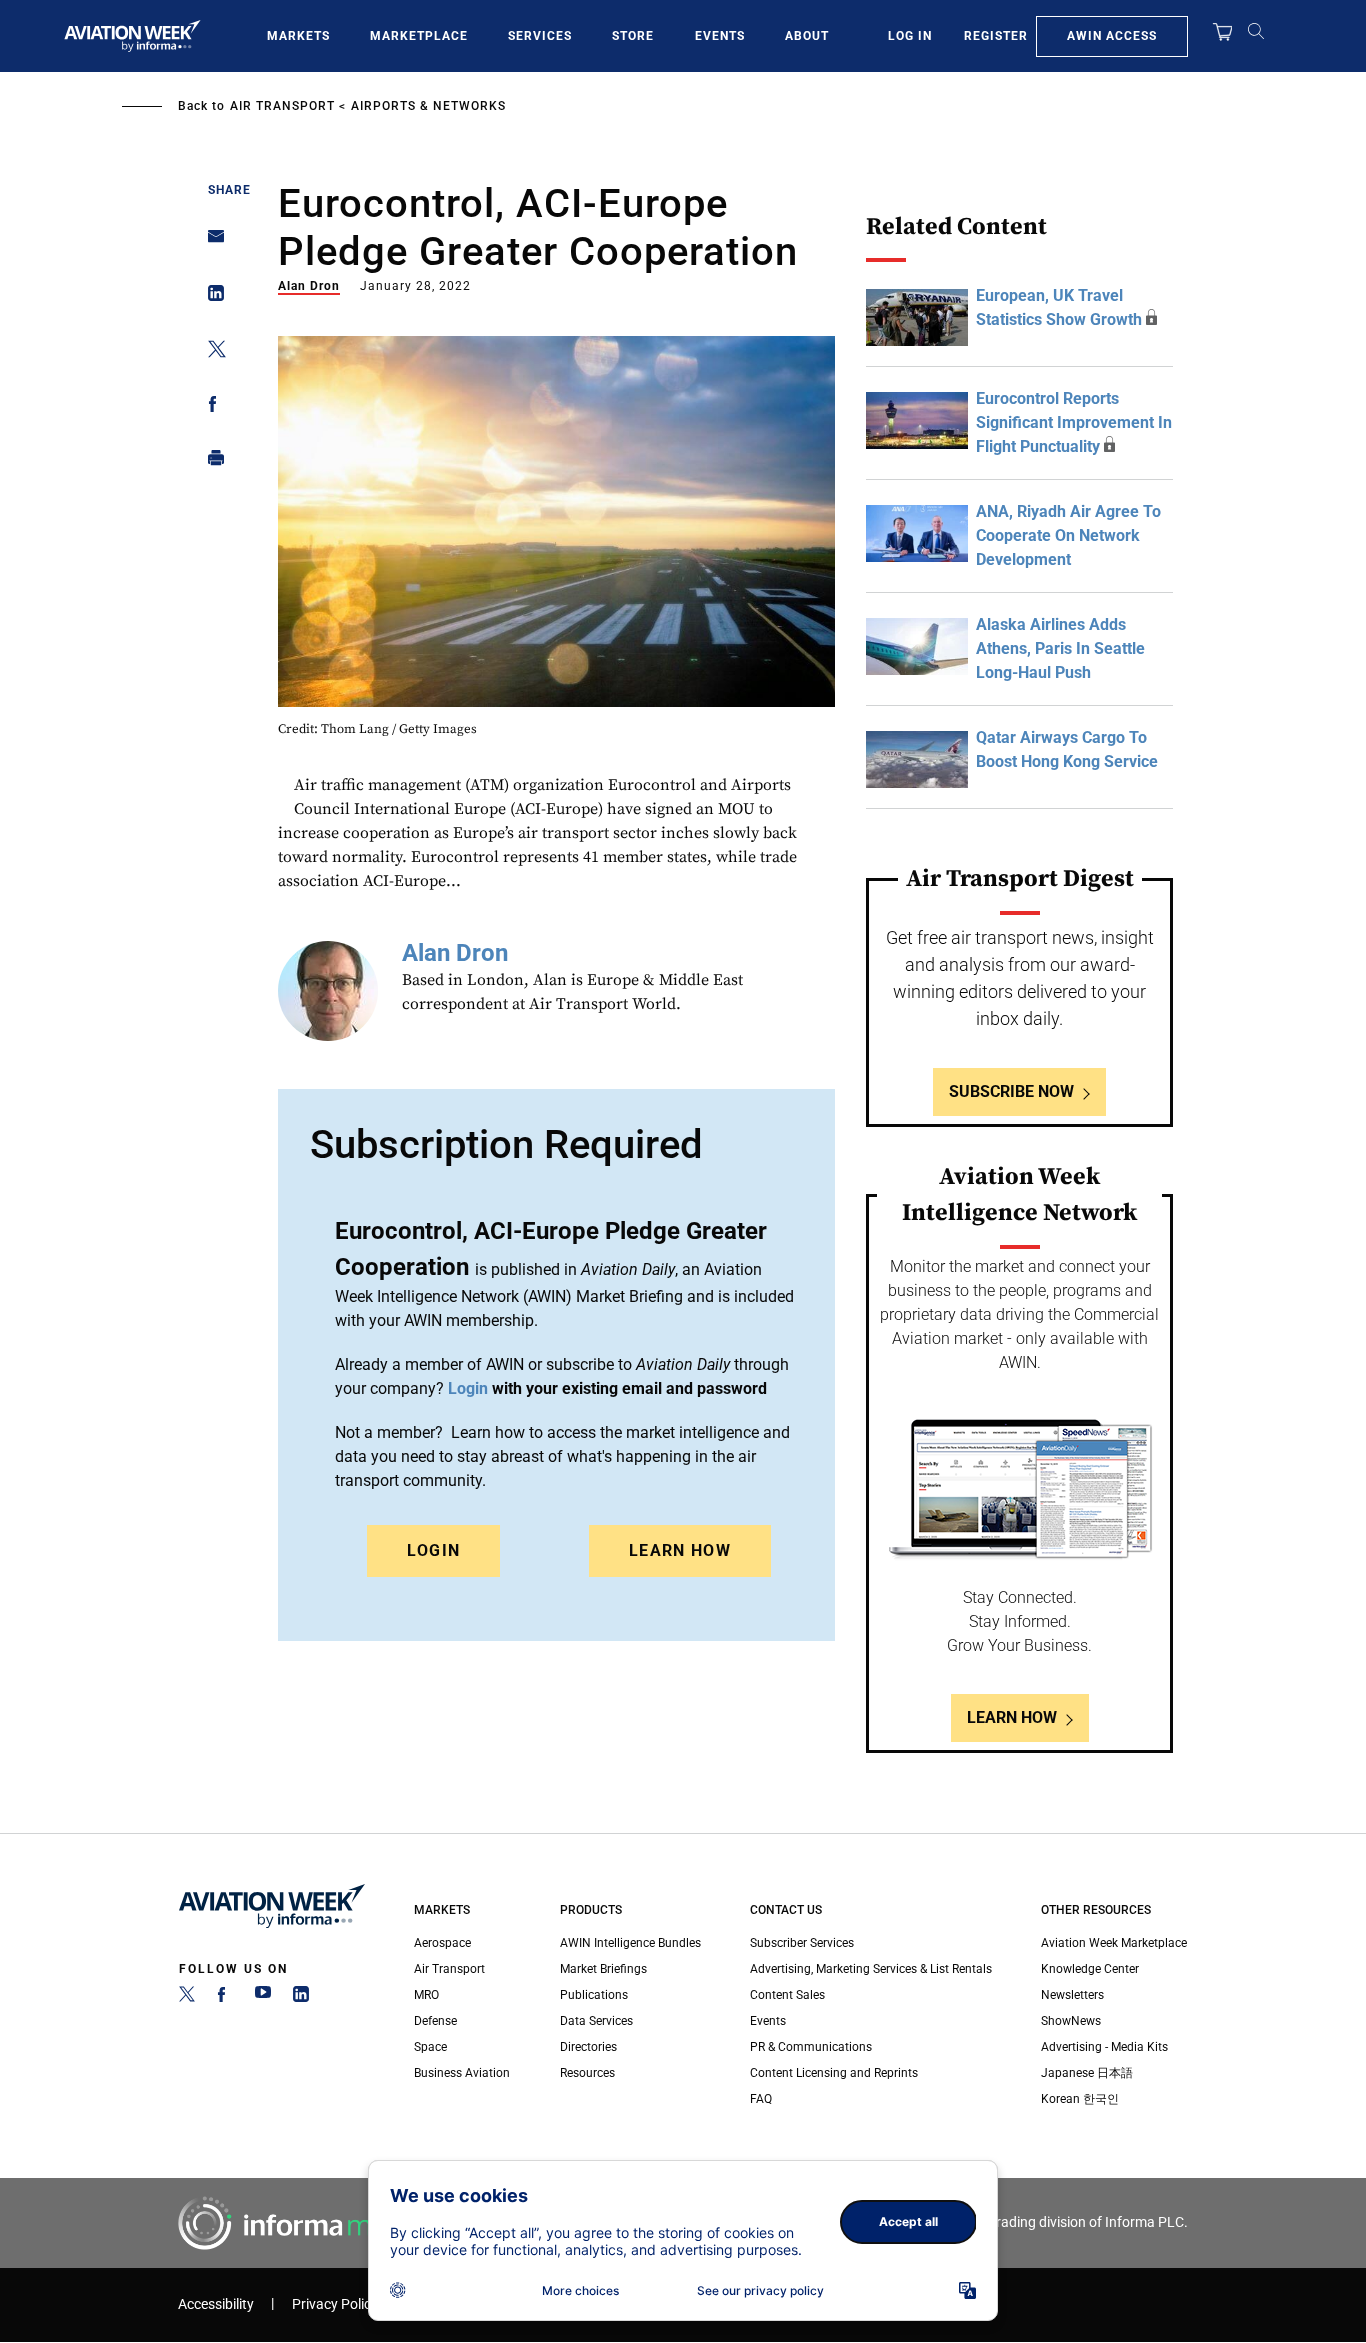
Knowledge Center (1090, 1969)
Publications (594, 1995)
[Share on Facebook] (210, 407)
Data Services (596, 2021)
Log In (910, 36)
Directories (588, 2047)
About (807, 36)
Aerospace (442, 1943)
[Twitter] (187, 1998)
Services (540, 36)
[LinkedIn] (301, 1998)
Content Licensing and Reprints (834, 2073)
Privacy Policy (335, 2304)
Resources (587, 2073)
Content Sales (787, 1995)
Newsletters (1072, 1995)
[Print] (210, 462)
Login (434, 1550)
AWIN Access (1112, 36)
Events (720, 36)
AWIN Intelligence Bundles (630, 1943)
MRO (426, 1995)
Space (430, 2047)
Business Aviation (462, 2073)
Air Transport (282, 106)
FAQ (761, 2099)
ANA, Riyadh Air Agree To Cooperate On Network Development (1068, 535)
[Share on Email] (210, 242)
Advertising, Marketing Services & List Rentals (871, 1969)
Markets (298, 36)
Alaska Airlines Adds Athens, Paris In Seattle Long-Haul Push (1060, 648)
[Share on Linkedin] (210, 297)
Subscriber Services (802, 1943)
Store (633, 36)
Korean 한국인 (1080, 2099)
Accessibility (216, 2304)
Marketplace (419, 36)
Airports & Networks (428, 106)
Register (996, 36)
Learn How (680, 1550)
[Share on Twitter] (210, 352)
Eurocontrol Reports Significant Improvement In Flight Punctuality (1074, 422)
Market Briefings (603, 1969)
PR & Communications (811, 2047)
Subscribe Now (1011, 1091)
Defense (435, 2021)
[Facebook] (225, 1998)
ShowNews (1071, 2021)
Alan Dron (309, 286)
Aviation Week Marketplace (1114, 1943)
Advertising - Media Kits (1104, 2047)
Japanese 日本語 (1087, 2073)
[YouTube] (263, 1998)
